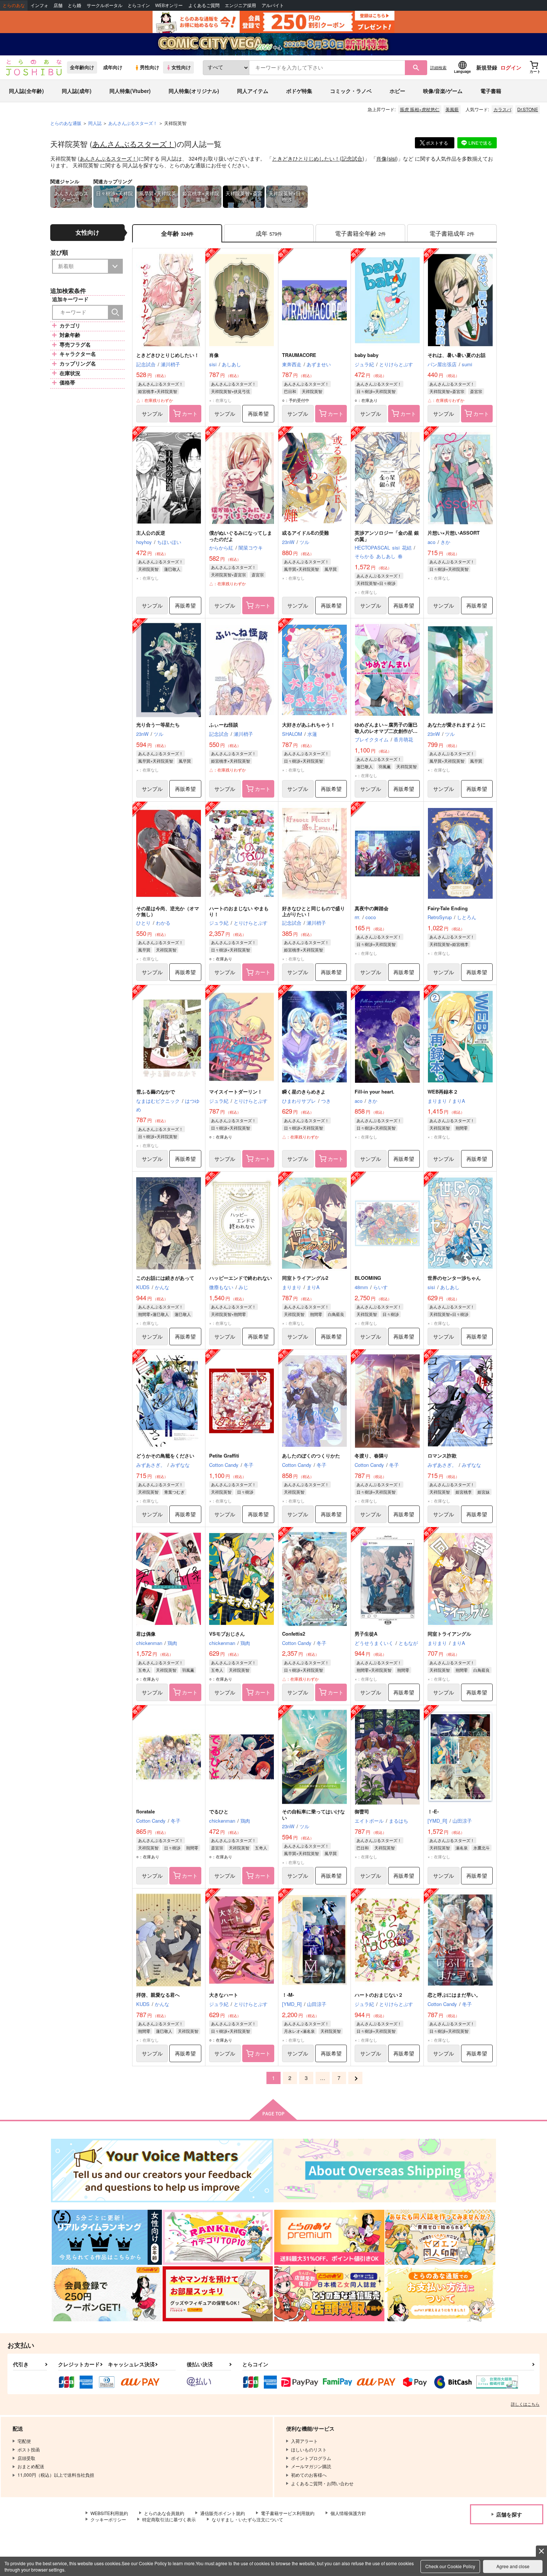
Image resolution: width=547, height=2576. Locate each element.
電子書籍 (491, 91)
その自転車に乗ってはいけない (314, 1815)
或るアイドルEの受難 (306, 533)
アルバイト (273, 5)
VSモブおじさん (227, 1634)
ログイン (511, 67)
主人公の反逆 (151, 533)
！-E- (433, 1811)
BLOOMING (368, 1278)
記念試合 (352, 158)
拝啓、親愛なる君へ (158, 1995)
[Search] (115, 312)
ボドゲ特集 (299, 91)
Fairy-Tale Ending (448, 908)
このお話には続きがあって (165, 1278)
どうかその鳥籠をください (165, 1456)
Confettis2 (294, 1634)
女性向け (181, 67)
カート (190, 413)
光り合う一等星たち (158, 724)
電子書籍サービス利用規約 (288, 2513)
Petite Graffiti (224, 1456)
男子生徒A (366, 1634)
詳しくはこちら (525, 2404)
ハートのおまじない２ (379, 1995)
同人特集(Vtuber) (130, 91)
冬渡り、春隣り (372, 1456)
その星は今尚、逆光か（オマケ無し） (168, 911)
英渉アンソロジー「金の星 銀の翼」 (387, 536)
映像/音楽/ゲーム (443, 91)
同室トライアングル (449, 1634)
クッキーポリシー (108, 2519)
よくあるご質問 (204, 5)
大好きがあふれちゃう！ (309, 724)
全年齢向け (82, 67)
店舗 (58, 5)
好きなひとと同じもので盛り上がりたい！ (314, 911)
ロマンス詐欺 (442, 1456)
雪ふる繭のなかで (156, 1091)
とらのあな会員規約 (164, 2513)
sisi (392, 158)
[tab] (269, 233)
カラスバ (502, 109)
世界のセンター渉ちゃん (454, 1278)
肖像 (381, 158)
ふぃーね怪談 (224, 724)
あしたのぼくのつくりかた (311, 1456)
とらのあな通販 (66, 123)
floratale (145, 1811)
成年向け (113, 67)
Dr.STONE (528, 109)
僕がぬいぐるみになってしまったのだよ (241, 536)
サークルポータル (105, 5)
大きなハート (224, 1995)
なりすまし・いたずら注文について (247, 2519)
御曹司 (362, 1811)
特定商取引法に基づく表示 (169, 2519)
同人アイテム (253, 91)
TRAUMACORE (299, 355)
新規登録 (487, 67)
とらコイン (139, 5)
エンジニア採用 (240, 5)
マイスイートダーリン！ (236, 1091)
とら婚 (74, 5)
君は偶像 (146, 1634)
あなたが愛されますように (457, 724)
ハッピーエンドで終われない (241, 1278)
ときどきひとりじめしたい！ (306, 158)
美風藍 (452, 109)
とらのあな (14, 5)
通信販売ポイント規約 (223, 2513)
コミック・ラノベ (351, 91)
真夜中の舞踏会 (372, 908)
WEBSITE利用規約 (109, 2513)
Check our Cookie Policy (450, 2566)
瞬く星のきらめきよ (304, 1091)
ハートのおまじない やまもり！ (239, 911)
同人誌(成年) (77, 91)
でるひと (219, 1811)
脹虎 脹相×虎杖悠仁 (420, 109)
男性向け (150, 67)
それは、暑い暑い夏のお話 (457, 355)
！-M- (288, 1995)
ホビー (397, 91)
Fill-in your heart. (375, 1091)
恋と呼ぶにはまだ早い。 (454, 1995)
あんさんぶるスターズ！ (133, 144)
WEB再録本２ (443, 1091)
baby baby (367, 355)
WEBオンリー (169, 5)
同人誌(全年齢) (26, 91)
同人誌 (95, 123)
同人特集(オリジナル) (194, 91)
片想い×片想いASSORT (454, 533)
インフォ (39, 5)
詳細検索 (438, 67)
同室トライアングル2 (305, 1278)
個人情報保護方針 (348, 2513)
